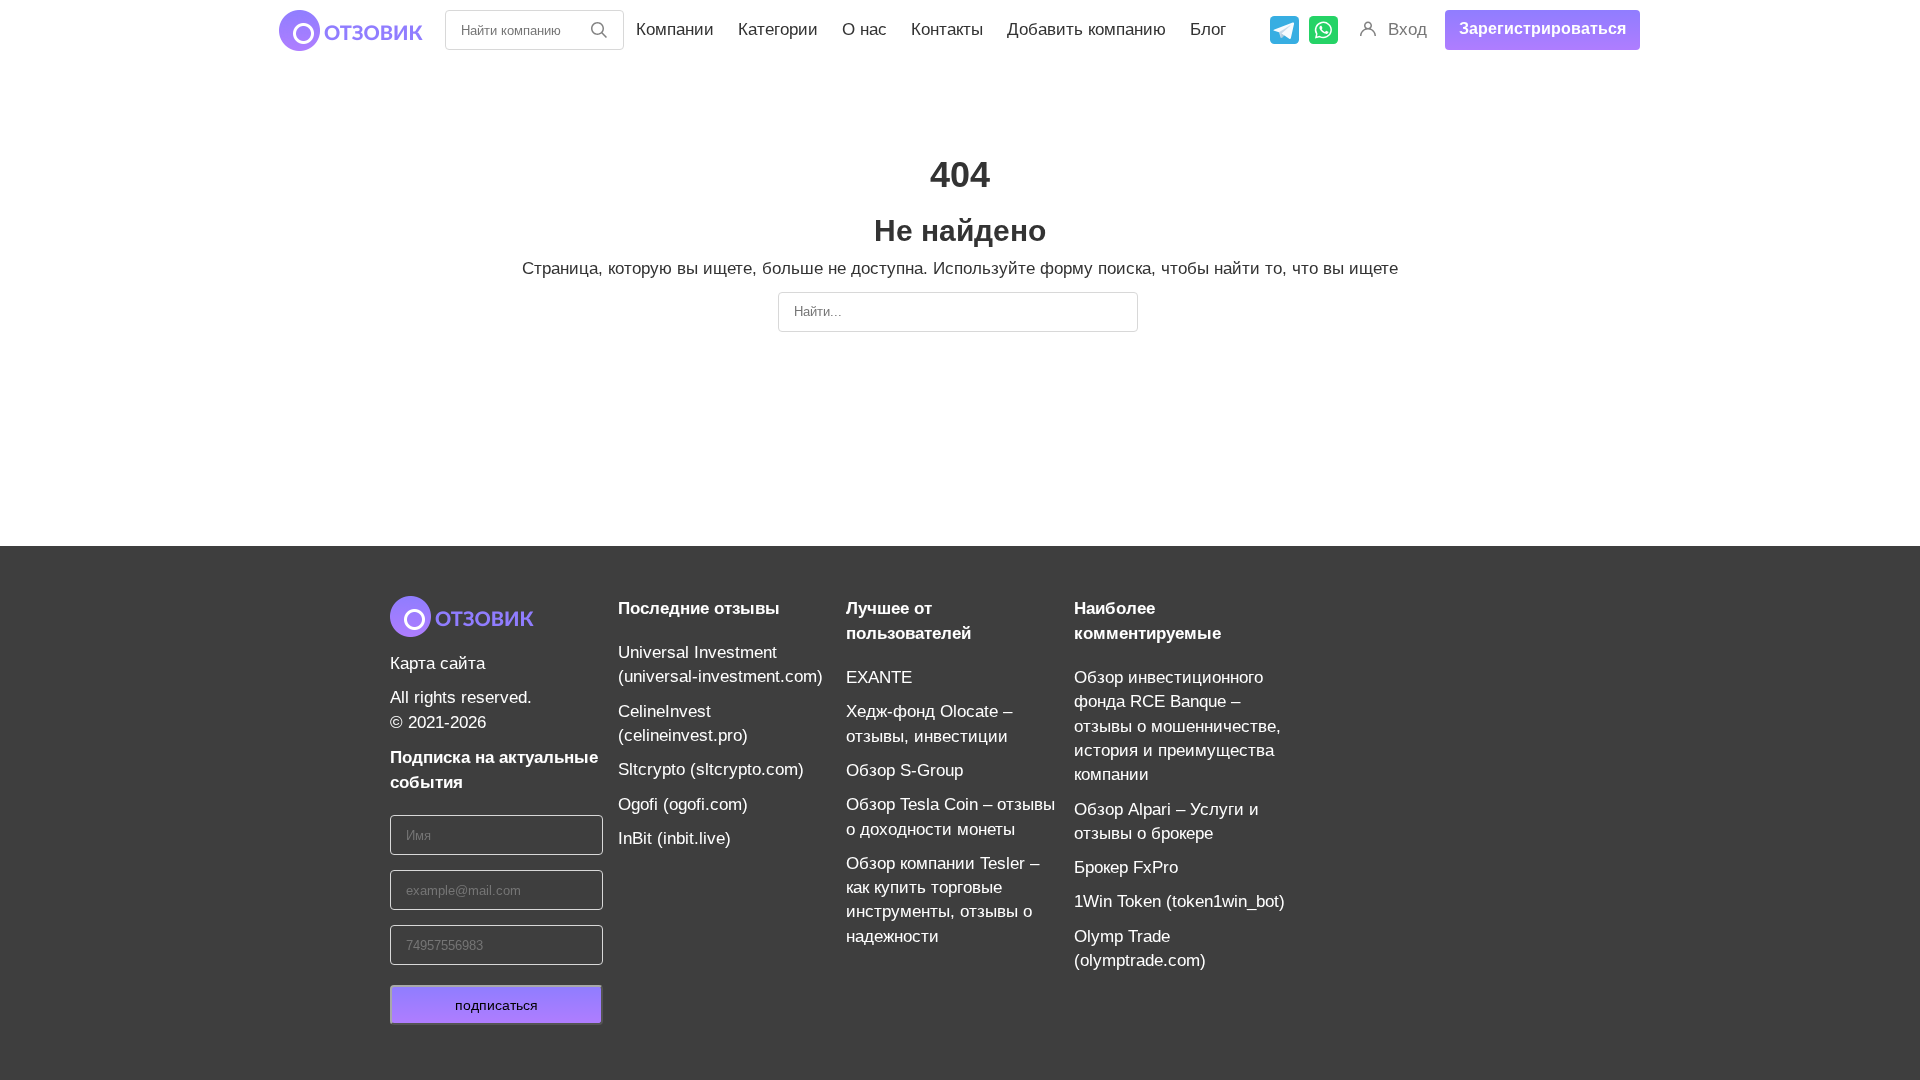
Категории (778, 29)
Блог (1208, 29)
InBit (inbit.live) (674, 838)
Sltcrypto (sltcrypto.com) (711, 769)
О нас (864, 29)
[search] (599, 30)
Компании (675, 29)
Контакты (947, 29)
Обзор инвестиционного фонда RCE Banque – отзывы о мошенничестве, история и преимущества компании (1177, 726)
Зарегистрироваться (1542, 28)
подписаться (496, 1005)
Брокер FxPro (1126, 867)
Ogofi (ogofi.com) (683, 804)
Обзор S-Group (904, 770)
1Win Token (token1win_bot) (1179, 901)
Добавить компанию (1086, 29)
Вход (1407, 29)
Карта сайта (437, 663)
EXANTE (879, 677)
